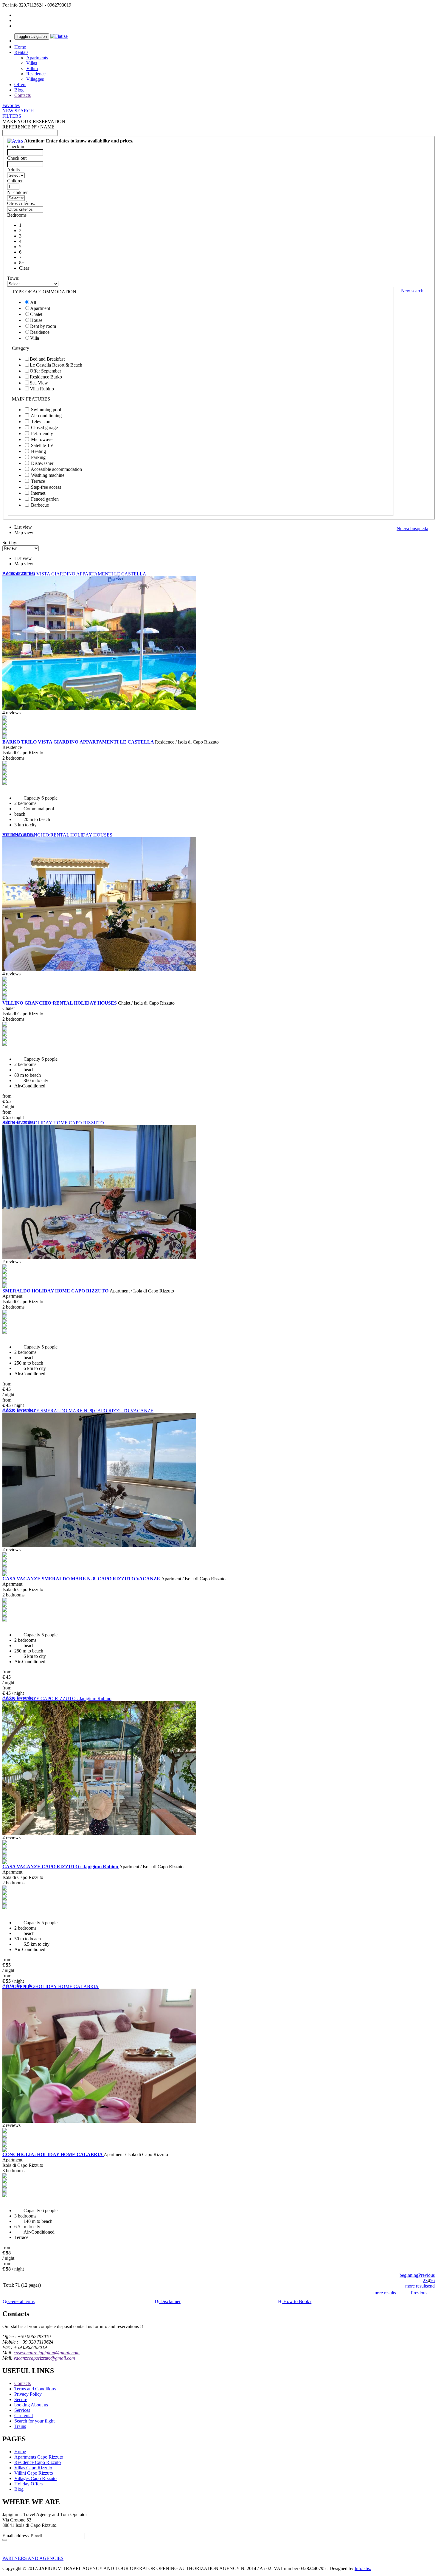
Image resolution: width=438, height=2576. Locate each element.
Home (20, 47)
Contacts (22, 95)
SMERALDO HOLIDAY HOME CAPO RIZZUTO (53, 1123)
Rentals (21, 52)
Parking (38, 457)
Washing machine (48, 475)
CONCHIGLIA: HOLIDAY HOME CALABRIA (51, 1986)
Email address (15, 2536)
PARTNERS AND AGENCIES (33, 2558)
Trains (20, 2426)
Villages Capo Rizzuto (35, 2478)
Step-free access (46, 487)
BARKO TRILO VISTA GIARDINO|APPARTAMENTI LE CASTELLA (74, 574)
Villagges (35, 79)
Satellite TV (42, 445)
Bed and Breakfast (47, 359)
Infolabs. (363, 2568)
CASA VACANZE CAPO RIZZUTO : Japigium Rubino (57, 1699)
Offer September (45, 371)
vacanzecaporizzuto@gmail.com (44, 2358)
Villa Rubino (42, 389)
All (33, 302)
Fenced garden (45, 499)
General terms (21, 2301)
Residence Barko (46, 377)
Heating (38, 451)
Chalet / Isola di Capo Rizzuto (146, 1003)
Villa (35, 338)
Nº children (18, 192)
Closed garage (44, 427)
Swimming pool (46, 410)
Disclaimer (170, 2301)
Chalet (36, 314)
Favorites (11, 105)
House (36, 320)
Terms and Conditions (35, 2389)
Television (41, 422)
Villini (32, 68)
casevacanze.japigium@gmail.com (47, 2353)
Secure (21, 2399)
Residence (36, 74)
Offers (20, 84)
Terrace (38, 481)
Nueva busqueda (412, 529)
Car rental (24, 2416)
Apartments (37, 58)
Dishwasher (42, 463)
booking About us (31, 2405)
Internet (38, 493)
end (431, 2286)
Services (22, 2410)
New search (412, 291)
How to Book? (297, 2301)
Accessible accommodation (56, 469)
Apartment (40, 308)
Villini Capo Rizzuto (34, 2473)
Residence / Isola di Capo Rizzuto (187, 742)
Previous (427, 2275)
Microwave (42, 439)
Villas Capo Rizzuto (33, 2468)
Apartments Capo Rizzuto (39, 2457)
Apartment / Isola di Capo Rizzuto (142, 1291)
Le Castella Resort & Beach (56, 365)
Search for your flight (34, 2421)
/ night (8, 1107)
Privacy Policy (28, 2394)
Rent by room (43, 326)
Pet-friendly (42, 433)
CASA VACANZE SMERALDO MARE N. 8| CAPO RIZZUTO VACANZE (78, 1411)
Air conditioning (46, 416)
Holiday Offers (28, 2484)
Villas (32, 63)
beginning (409, 2275)
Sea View (39, 383)
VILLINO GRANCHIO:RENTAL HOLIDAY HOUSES (57, 835)
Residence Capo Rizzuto (38, 2462)
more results (417, 2286)
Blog (19, 90)
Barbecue (40, 505)
